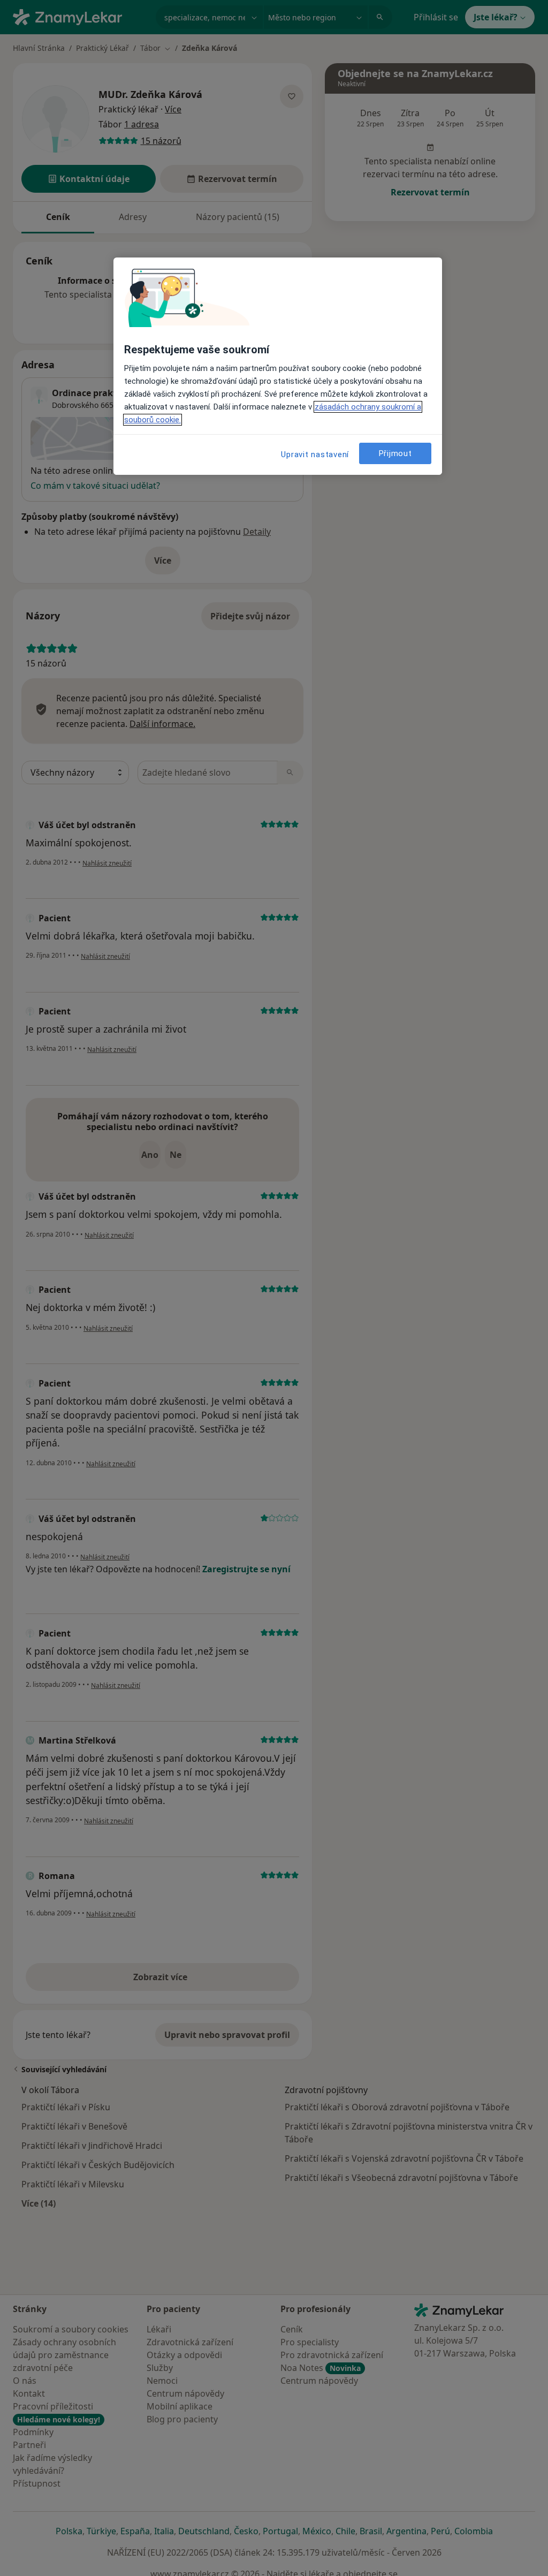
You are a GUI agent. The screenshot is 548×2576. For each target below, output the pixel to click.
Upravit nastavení (315, 454)
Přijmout (395, 453)
